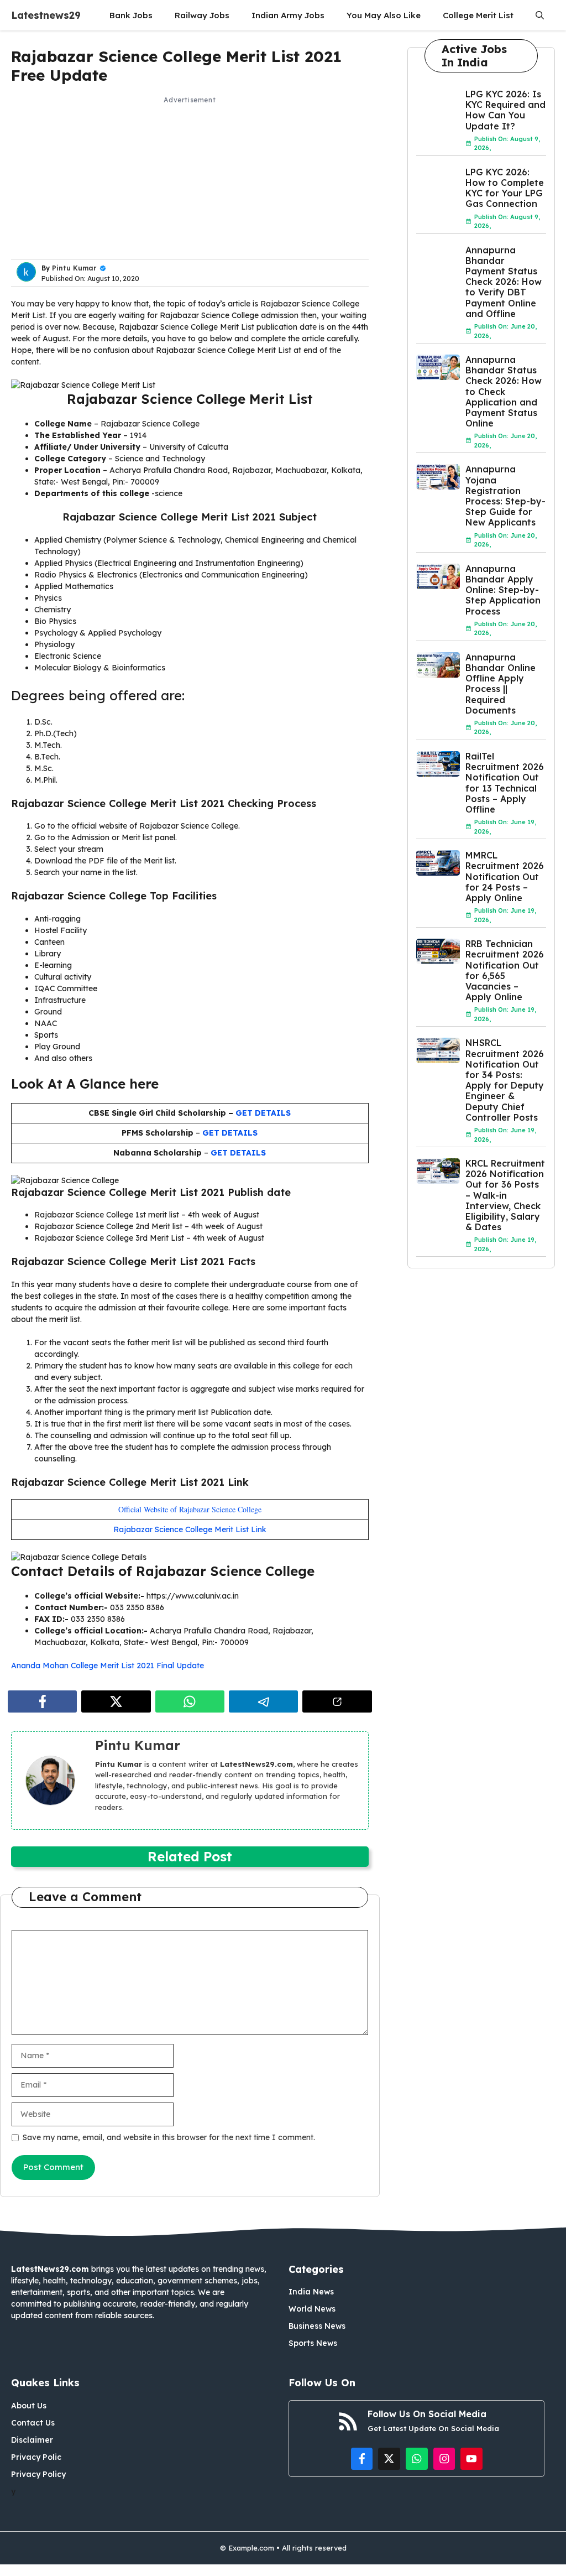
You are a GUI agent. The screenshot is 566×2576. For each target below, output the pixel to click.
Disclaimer (32, 2440)
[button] (540, 15)
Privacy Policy (38, 2474)
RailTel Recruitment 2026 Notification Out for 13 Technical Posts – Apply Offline (505, 783)
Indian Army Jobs (288, 15)
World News (312, 2309)
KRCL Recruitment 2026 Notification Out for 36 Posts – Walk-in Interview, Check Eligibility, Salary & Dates (505, 1195)
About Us (29, 2406)
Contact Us (33, 2423)
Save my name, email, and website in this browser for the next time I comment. (169, 2137)
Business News (317, 2326)
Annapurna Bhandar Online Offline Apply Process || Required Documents (501, 684)
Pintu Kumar (74, 268)
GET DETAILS (263, 1113)
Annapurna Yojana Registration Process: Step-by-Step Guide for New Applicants (505, 496)
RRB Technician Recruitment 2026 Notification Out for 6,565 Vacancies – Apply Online (505, 970)
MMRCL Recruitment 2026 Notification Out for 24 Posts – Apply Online (505, 876)
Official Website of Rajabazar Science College (190, 1509)
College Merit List (478, 15)
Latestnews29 (46, 15)
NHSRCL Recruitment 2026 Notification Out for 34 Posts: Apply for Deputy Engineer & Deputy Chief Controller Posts (505, 1080)
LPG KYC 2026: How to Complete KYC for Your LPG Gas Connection (505, 188)
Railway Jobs (202, 15)
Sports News (313, 2343)
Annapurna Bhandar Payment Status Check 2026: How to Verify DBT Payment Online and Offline (504, 282)
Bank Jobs (131, 15)
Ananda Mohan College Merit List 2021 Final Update (108, 1666)
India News (311, 2292)
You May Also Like (384, 15)
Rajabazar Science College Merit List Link (190, 1529)
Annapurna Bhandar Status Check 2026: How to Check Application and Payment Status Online (504, 391)
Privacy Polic (36, 2457)
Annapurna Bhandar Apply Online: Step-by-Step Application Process (503, 590)
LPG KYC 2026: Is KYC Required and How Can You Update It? (505, 110)
